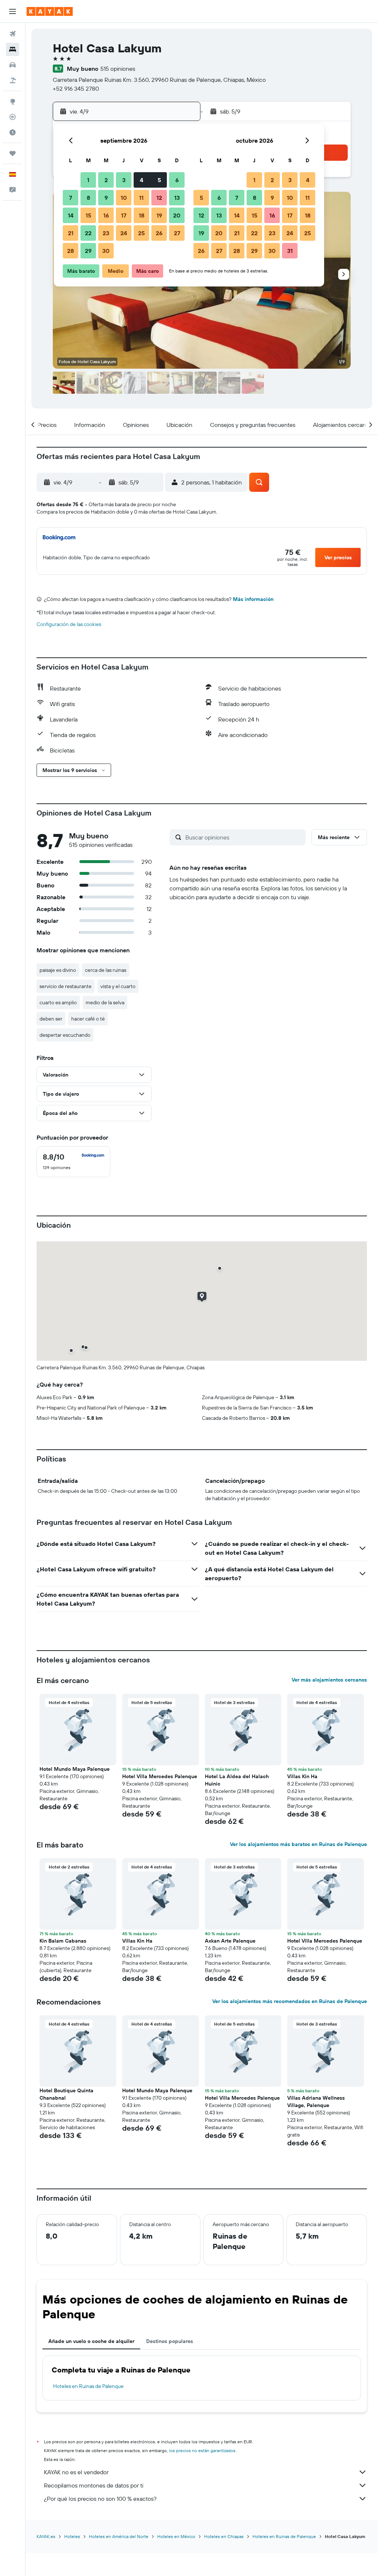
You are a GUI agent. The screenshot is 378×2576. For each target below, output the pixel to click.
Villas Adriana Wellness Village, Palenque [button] (316, 2102)
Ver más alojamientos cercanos (329, 1680)
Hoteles (72, 2536)
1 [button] (88, 180)
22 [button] (88, 233)
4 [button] (142, 180)
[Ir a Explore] (13, 101)
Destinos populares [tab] (170, 2341)
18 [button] (142, 215)
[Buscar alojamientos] (13, 49)
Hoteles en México (176, 2536)
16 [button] (106, 215)
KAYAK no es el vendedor (76, 2472)
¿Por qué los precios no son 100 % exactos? (100, 2499)
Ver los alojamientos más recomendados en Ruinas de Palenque (290, 2001)
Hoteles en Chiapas (224, 2536)
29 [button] (88, 251)
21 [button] (71, 233)
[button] (13, 11)
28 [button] (71, 251)
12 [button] (159, 198)
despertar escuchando (65, 1035)
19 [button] (159, 215)
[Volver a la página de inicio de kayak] (50, 11)
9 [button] (106, 198)
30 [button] (106, 251)
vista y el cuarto (118, 986)
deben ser (51, 1019)
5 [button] (159, 180)
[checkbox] (73, 1162)
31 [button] (290, 251)
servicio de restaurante (66, 986)
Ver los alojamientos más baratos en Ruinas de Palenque (298, 1844)
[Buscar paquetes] (13, 80)
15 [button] (88, 215)
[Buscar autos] (13, 65)
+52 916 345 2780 (76, 88)
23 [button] (106, 233)
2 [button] (106, 180)
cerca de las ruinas (106, 970)
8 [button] (88, 198)
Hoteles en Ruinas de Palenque (88, 2386)
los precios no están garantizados (202, 2450)
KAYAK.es (46, 2536)
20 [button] (177, 215)
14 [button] (71, 215)
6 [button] (177, 180)
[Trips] (13, 153)
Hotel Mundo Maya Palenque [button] (75, 1769)
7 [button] (71, 198)
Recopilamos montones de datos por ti (94, 2485)
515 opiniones (118, 69)
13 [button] (177, 198)
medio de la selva (105, 1002)
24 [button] (124, 233)
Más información (253, 599)
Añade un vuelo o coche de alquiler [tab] (91, 2341)
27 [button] (177, 233)
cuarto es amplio (58, 1002)
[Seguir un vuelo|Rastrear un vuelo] (13, 117)
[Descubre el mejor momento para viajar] (13, 132)
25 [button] (141, 233)
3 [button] (124, 180)
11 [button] (141, 198)
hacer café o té (88, 1019)
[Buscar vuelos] (13, 34)
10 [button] (124, 198)
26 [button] (159, 233)
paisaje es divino (58, 970)
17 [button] (124, 215)
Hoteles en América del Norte (119, 2536)
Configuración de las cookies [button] (69, 624)
